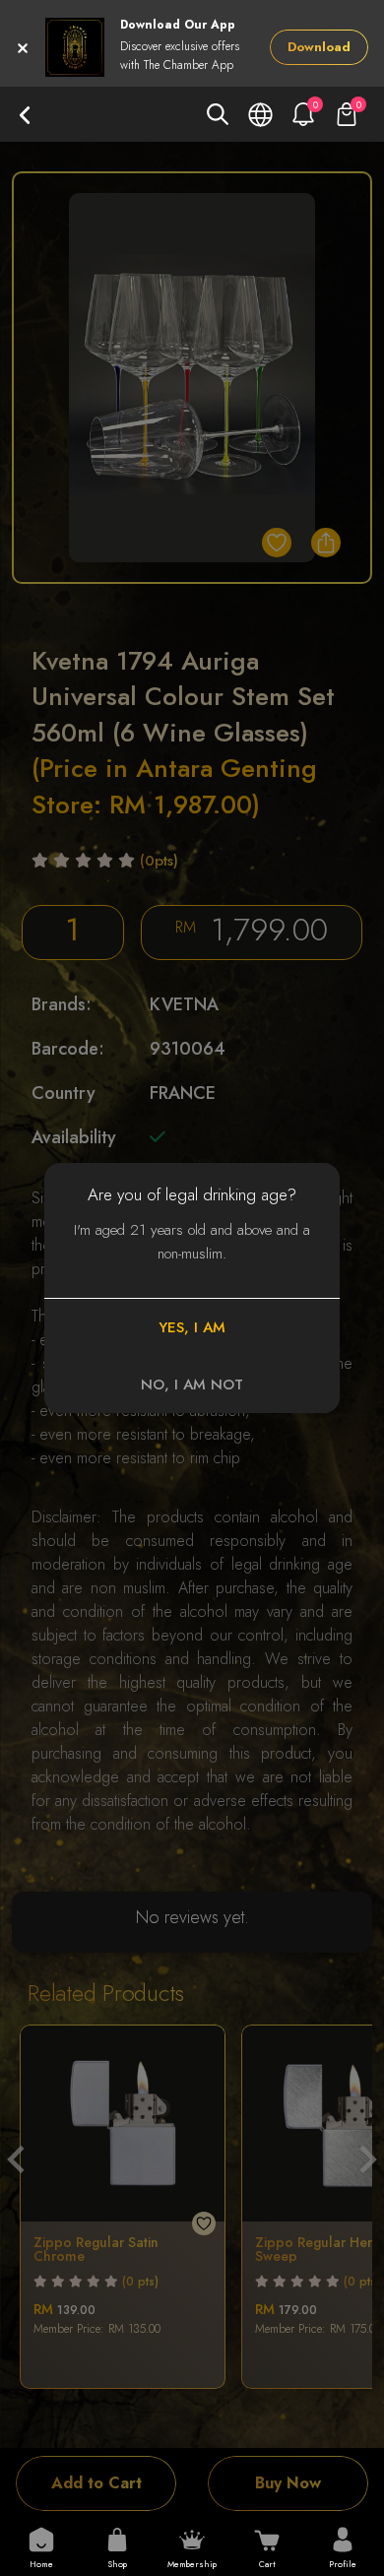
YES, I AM (192, 1327)
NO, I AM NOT (192, 1385)
